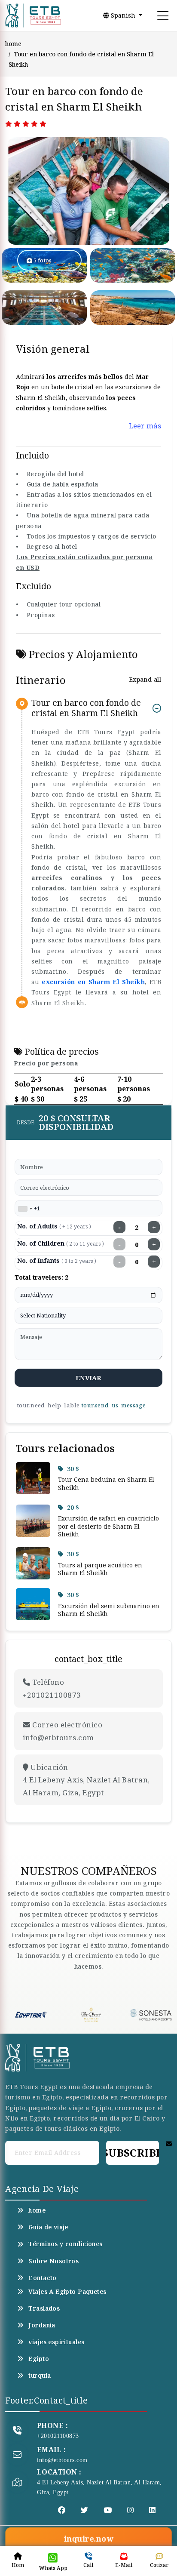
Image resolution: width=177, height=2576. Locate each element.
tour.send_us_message (113, 1405)
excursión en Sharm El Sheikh (93, 982)
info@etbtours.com (62, 2460)
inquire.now (88, 2539)
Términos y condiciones (65, 2244)
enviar (89, 1378)
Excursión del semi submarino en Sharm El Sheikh (109, 1610)
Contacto (42, 2278)
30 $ (73, 1469)
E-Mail (124, 2565)
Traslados (44, 2308)
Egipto (39, 2359)
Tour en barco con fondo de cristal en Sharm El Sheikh (86, 708)
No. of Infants (57, 1260)
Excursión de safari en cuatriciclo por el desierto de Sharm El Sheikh (108, 1526)
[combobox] (25, 1209)
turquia (40, 2376)
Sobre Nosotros (53, 2261)
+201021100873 (58, 2436)
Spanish (123, 15)
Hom (18, 2565)
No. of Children (61, 1243)
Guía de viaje (48, 2227)
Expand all (145, 679)
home (13, 44)
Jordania (42, 2325)
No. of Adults (54, 1226)
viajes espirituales (56, 2342)
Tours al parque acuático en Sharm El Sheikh (100, 1569)
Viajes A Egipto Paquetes (67, 2292)
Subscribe (133, 2153)
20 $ (73, 1507)
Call (88, 2565)
